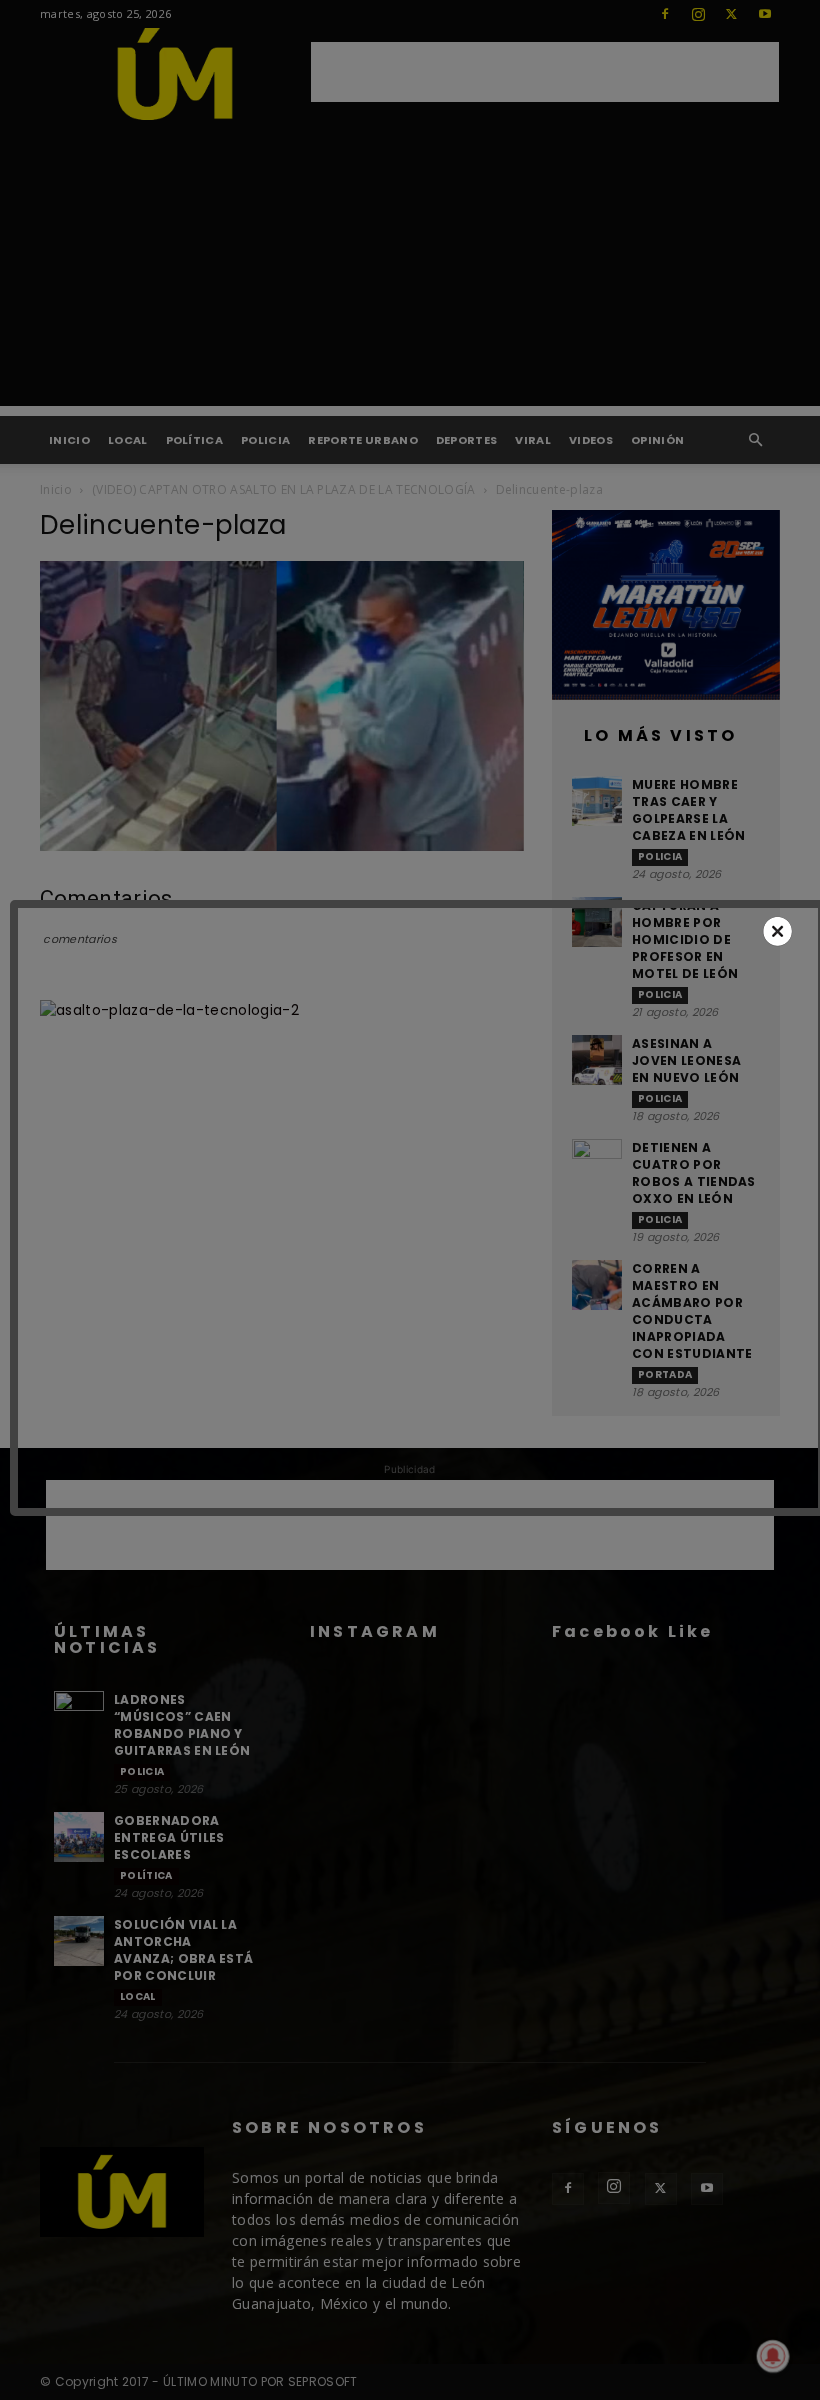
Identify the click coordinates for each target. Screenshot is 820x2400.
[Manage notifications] (773, 2356)
